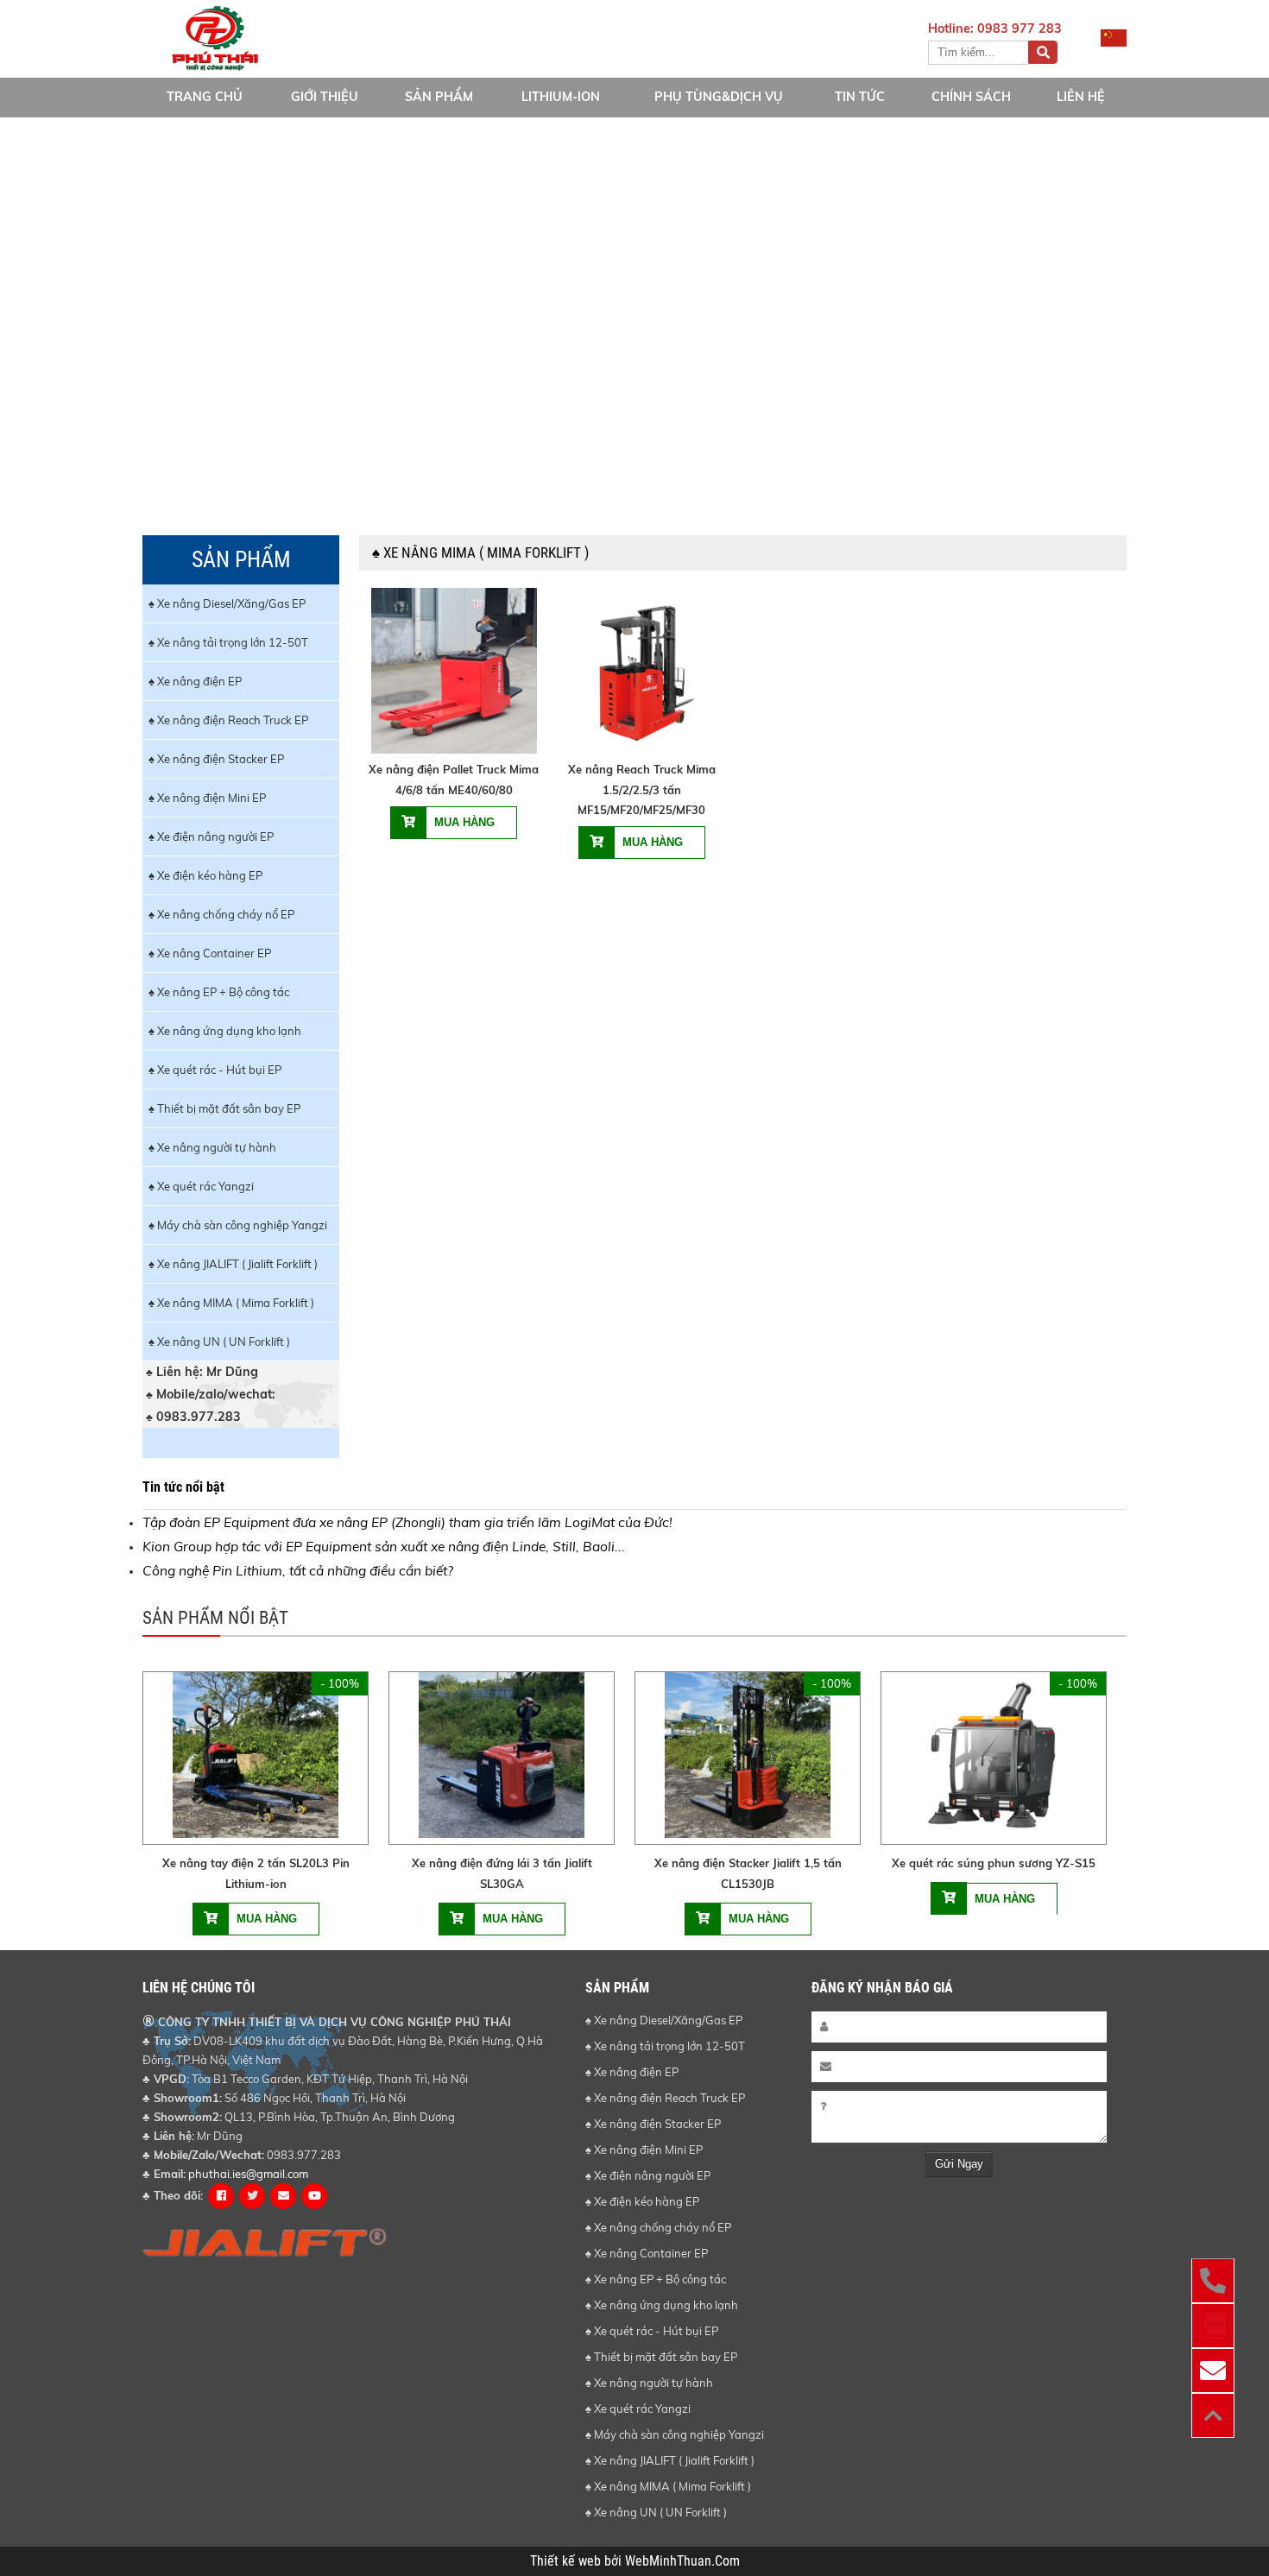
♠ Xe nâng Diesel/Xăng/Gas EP (227, 603)
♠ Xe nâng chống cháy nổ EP (221, 914)
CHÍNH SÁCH (971, 97)
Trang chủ (205, 97)
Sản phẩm (439, 97)
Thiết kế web (567, 2561)
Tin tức (860, 97)
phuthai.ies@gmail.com (248, 2174)
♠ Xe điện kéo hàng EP (205, 875)
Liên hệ (1081, 97)
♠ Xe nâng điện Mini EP (207, 798)
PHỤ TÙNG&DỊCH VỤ (719, 97)
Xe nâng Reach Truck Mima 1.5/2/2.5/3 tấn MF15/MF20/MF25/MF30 (642, 789)
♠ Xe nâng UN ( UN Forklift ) (219, 1342)
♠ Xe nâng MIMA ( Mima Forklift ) (231, 1303)
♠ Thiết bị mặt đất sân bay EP (224, 1108)
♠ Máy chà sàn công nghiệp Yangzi (238, 1225)
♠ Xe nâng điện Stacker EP (216, 759)
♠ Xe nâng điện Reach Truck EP (228, 720)
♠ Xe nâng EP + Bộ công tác (219, 992)
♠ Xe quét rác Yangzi (201, 1186)
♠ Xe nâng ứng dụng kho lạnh (225, 1031)
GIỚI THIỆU (325, 97)
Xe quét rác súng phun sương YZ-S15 (994, 1863)
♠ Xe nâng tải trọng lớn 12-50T (228, 642)
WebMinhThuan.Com (682, 2561)
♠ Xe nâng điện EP (195, 681)
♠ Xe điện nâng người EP (211, 837)
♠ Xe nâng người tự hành (212, 1147)
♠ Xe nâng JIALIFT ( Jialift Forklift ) (233, 1264)
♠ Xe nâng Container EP (210, 953)
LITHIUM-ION (561, 97)
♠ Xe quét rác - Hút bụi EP (215, 1070)
